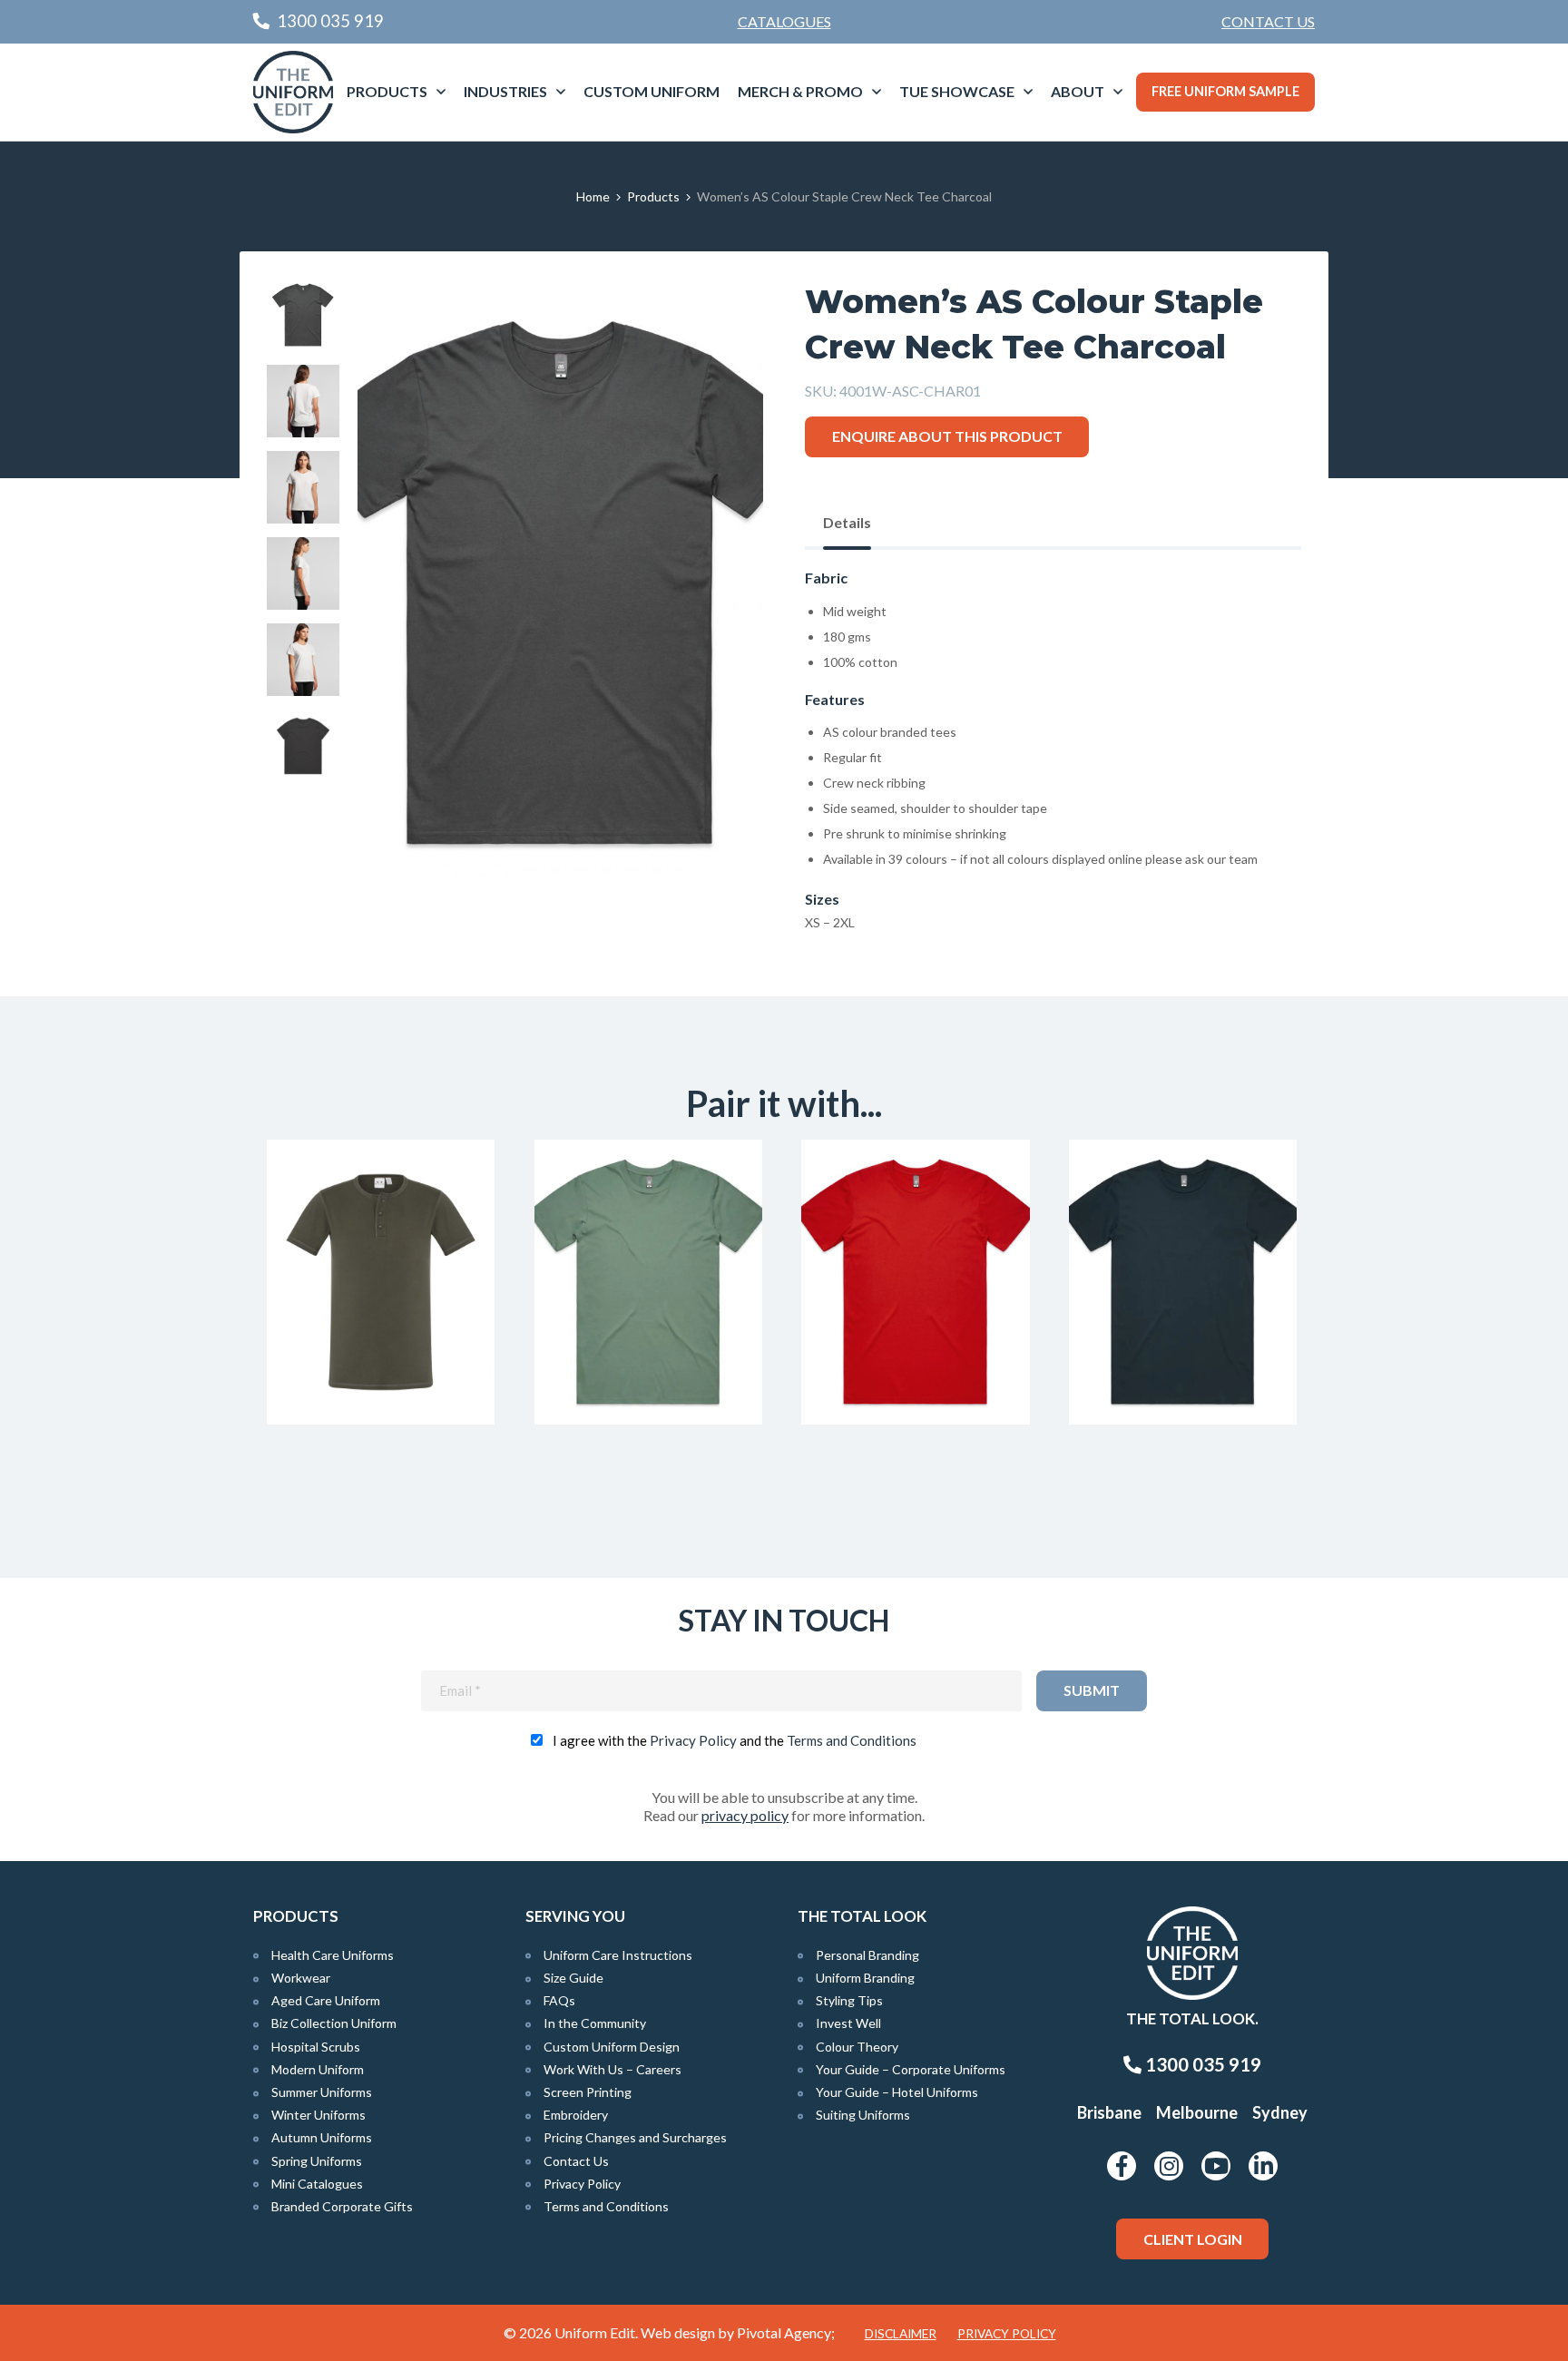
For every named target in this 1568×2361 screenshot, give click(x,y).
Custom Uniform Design (612, 2047)
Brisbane (1109, 2112)
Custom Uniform (652, 91)
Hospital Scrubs (316, 2047)
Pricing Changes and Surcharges (635, 2137)
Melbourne (1197, 2112)
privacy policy (745, 1815)
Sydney (1280, 2112)
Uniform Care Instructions (618, 1955)
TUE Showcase (957, 91)
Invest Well (848, 2023)
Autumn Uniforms (322, 2137)
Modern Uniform (318, 2069)
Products (387, 91)
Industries (505, 91)
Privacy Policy (693, 1740)
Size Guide (573, 1978)
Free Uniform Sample (1225, 91)
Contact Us (1268, 21)
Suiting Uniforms (863, 2115)
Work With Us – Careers (612, 2069)
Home (593, 196)
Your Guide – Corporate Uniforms (911, 2069)
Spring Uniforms (317, 2161)
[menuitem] (1268, 22)
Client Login (1193, 2239)
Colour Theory (857, 2047)
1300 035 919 (1201, 2064)
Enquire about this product (947, 436)
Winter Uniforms (318, 2115)
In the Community (595, 2023)
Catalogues (784, 21)
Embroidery (576, 2115)
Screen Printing (588, 2092)
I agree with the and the (735, 1740)
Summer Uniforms (322, 2092)
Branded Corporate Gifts (342, 2206)
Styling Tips (849, 2000)
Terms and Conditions (852, 1740)
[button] (721, 320)
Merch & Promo (800, 91)
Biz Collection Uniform (334, 2023)
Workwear (301, 1978)
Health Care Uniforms (333, 1955)
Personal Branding (867, 1955)
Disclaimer (901, 2334)
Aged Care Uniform (326, 2000)
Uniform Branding (865, 1978)
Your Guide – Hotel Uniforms (897, 2092)
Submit (1092, 1690)
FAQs (559, 2000)
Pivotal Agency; (786, 2332)
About (1078, 91)
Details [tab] (847, 522)
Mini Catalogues (317, 2184)
